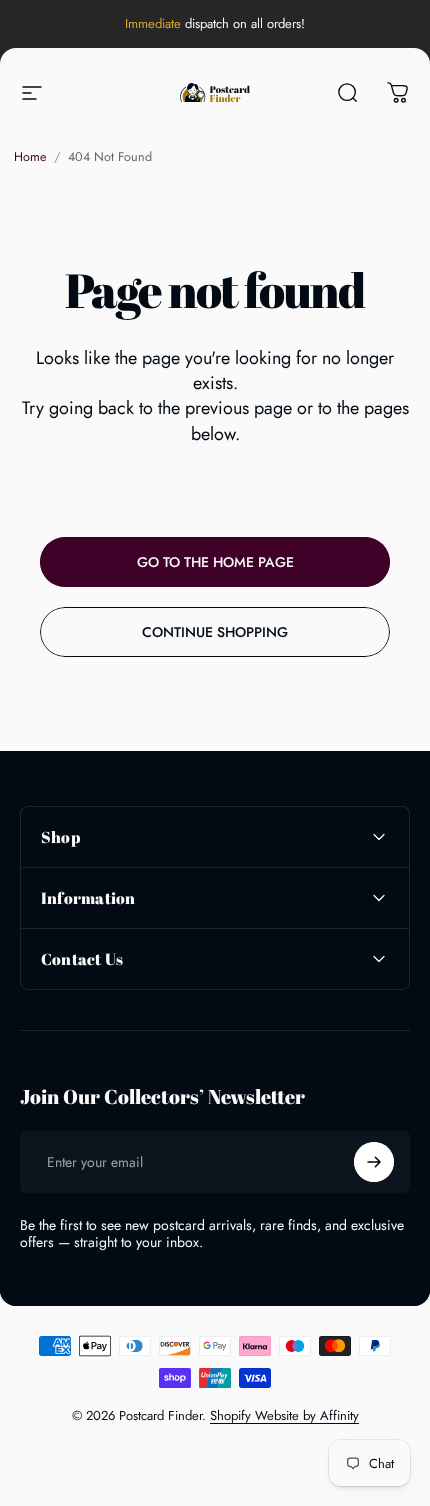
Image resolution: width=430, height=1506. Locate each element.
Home (30, 157)
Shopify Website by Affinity (284, 1415)
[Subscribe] (374, 1162)
